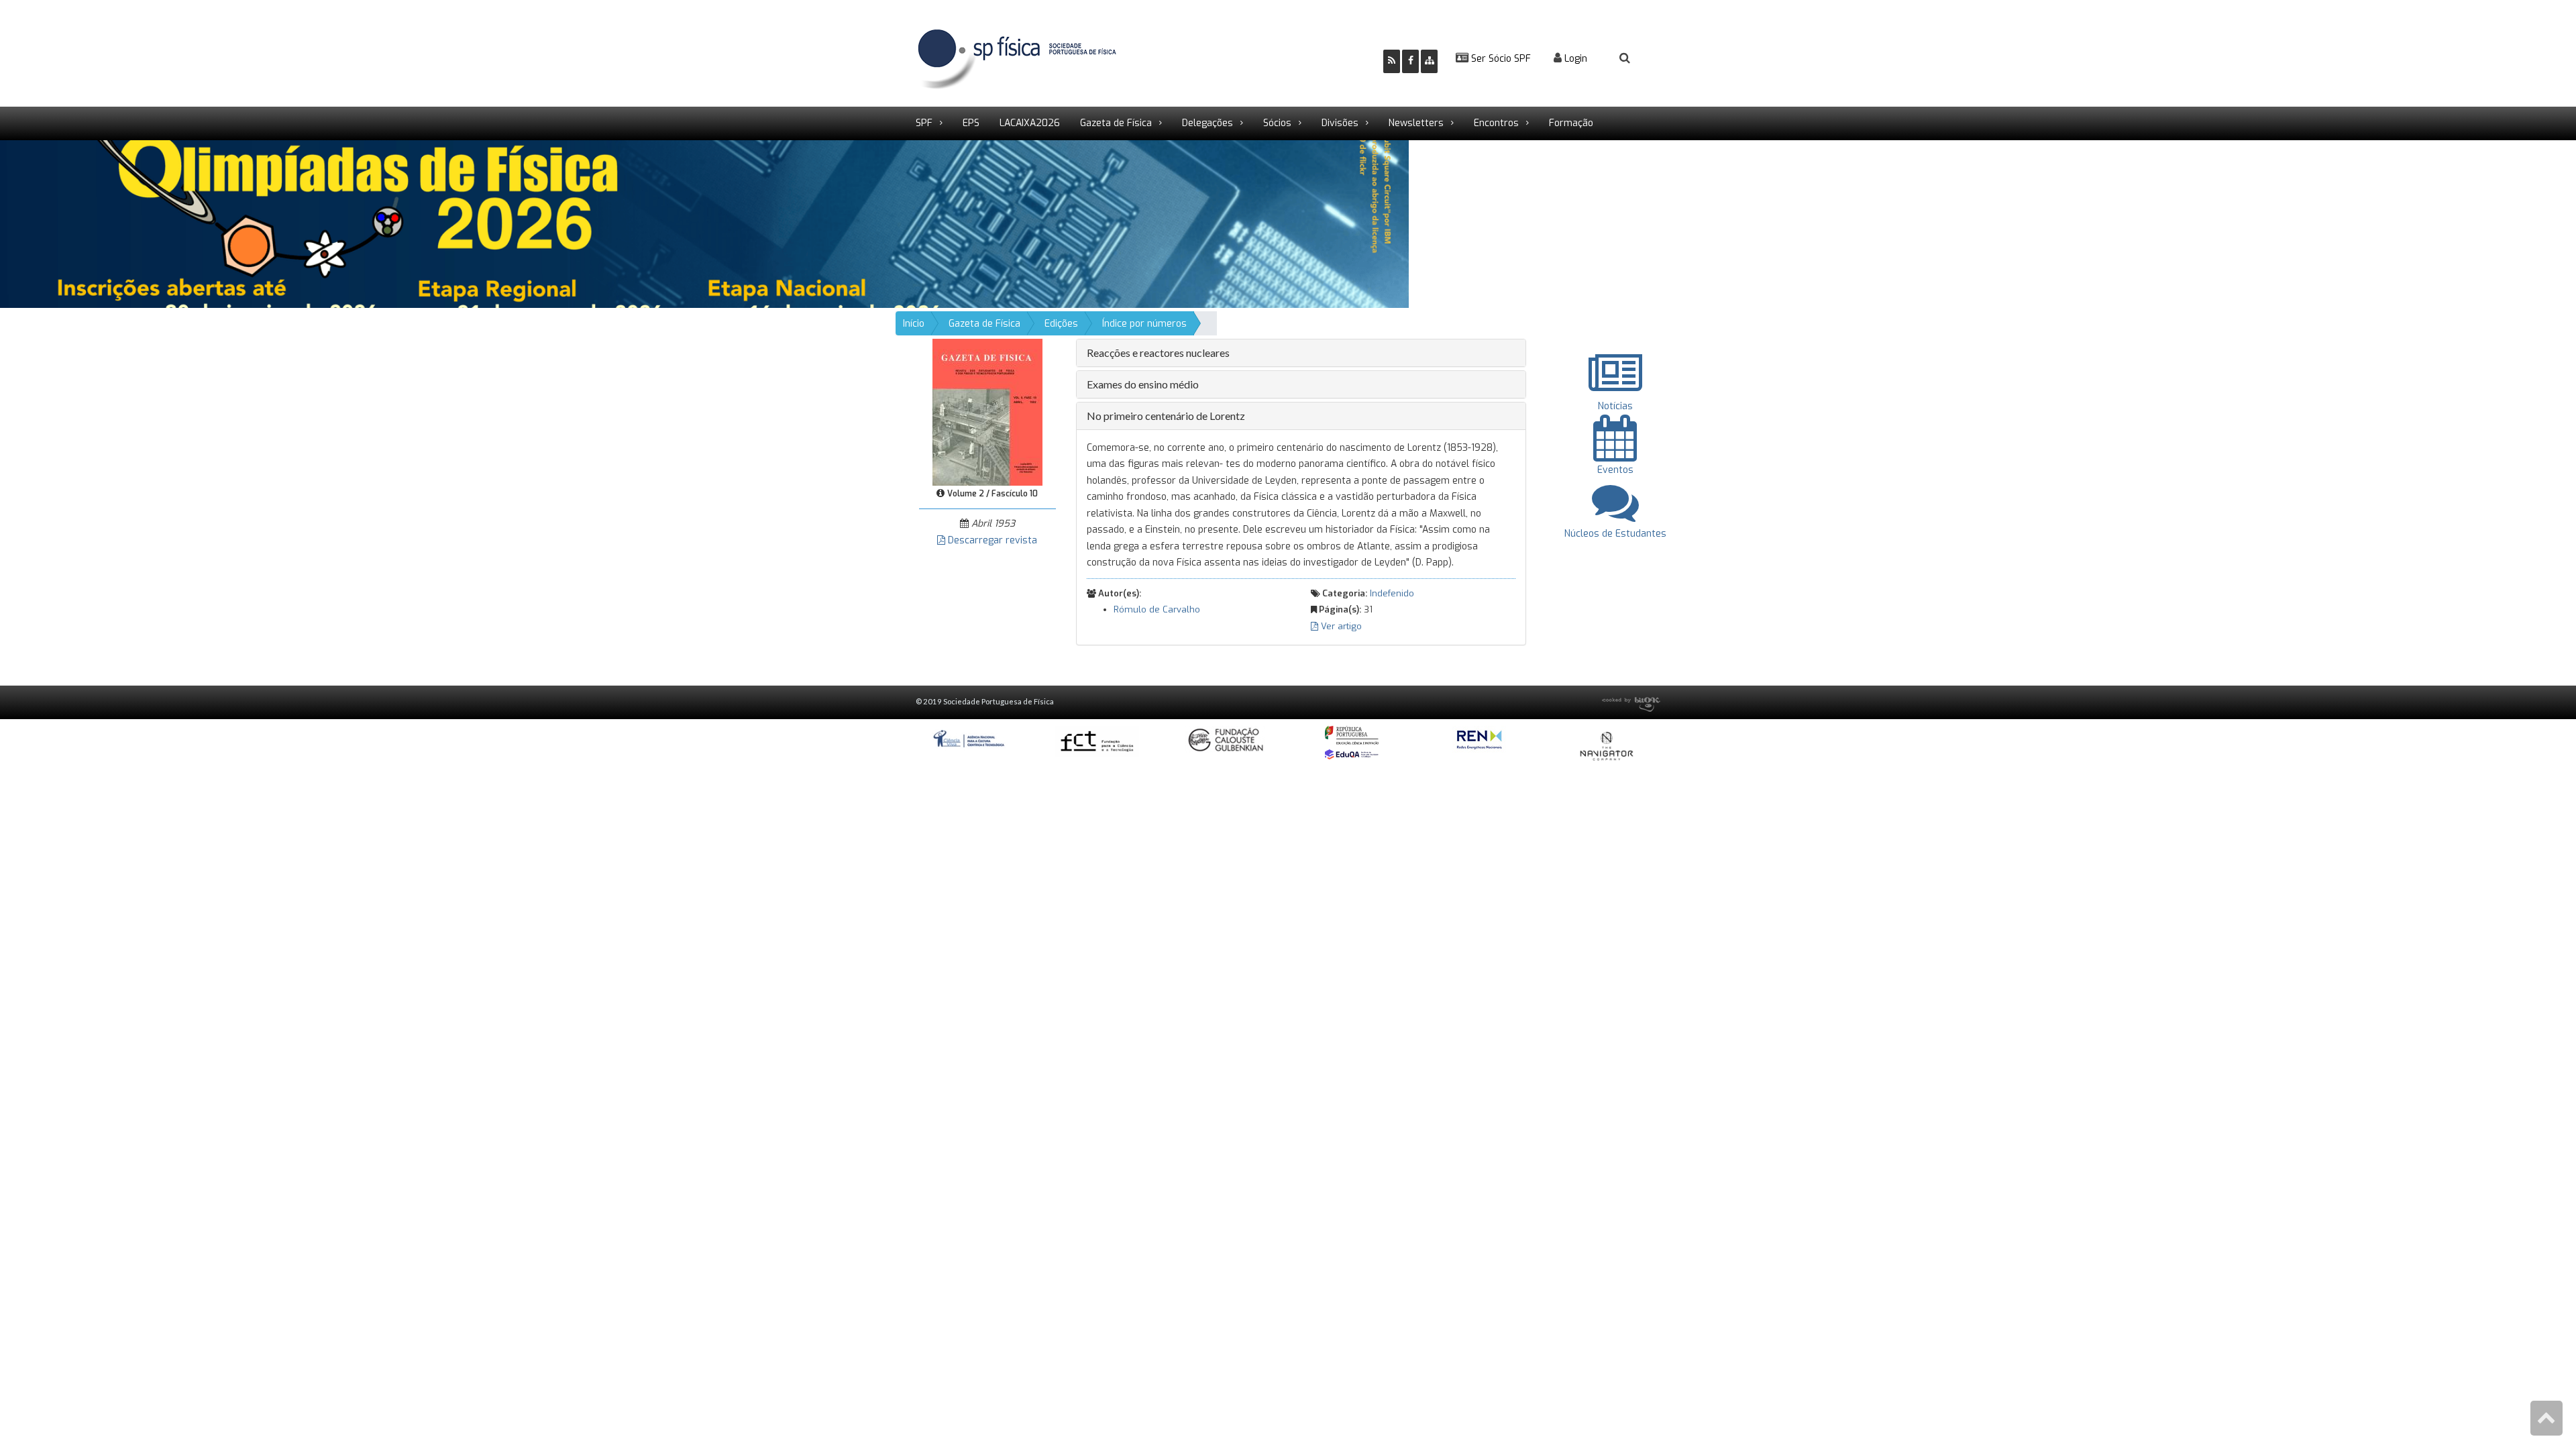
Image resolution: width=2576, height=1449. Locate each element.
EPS (971, 123)
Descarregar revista (991, 540)
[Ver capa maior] (987, 412)
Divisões (1340, 123)
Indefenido (1392, 593)
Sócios (1277, 123)
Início (914, 324)
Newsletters (1416, 123)
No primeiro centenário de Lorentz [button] (1166, 416)
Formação (1571, 123)
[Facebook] (1410, 61)
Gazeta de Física (1116, 123)
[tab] (1301, 353)
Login (1574, 59)
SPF (924, 123)
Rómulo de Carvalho (1157, 609)
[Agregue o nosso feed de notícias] (1392, 61)
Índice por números (1144, 324)
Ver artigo (1340, 626)
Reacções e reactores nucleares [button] (1158, 353)
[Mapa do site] (1429, 61)
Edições (1061, 324)
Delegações (1207, 123)
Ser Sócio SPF (1500, 59)
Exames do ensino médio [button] (1143, 384)
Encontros (1496, 123)
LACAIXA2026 (1030, 123)
